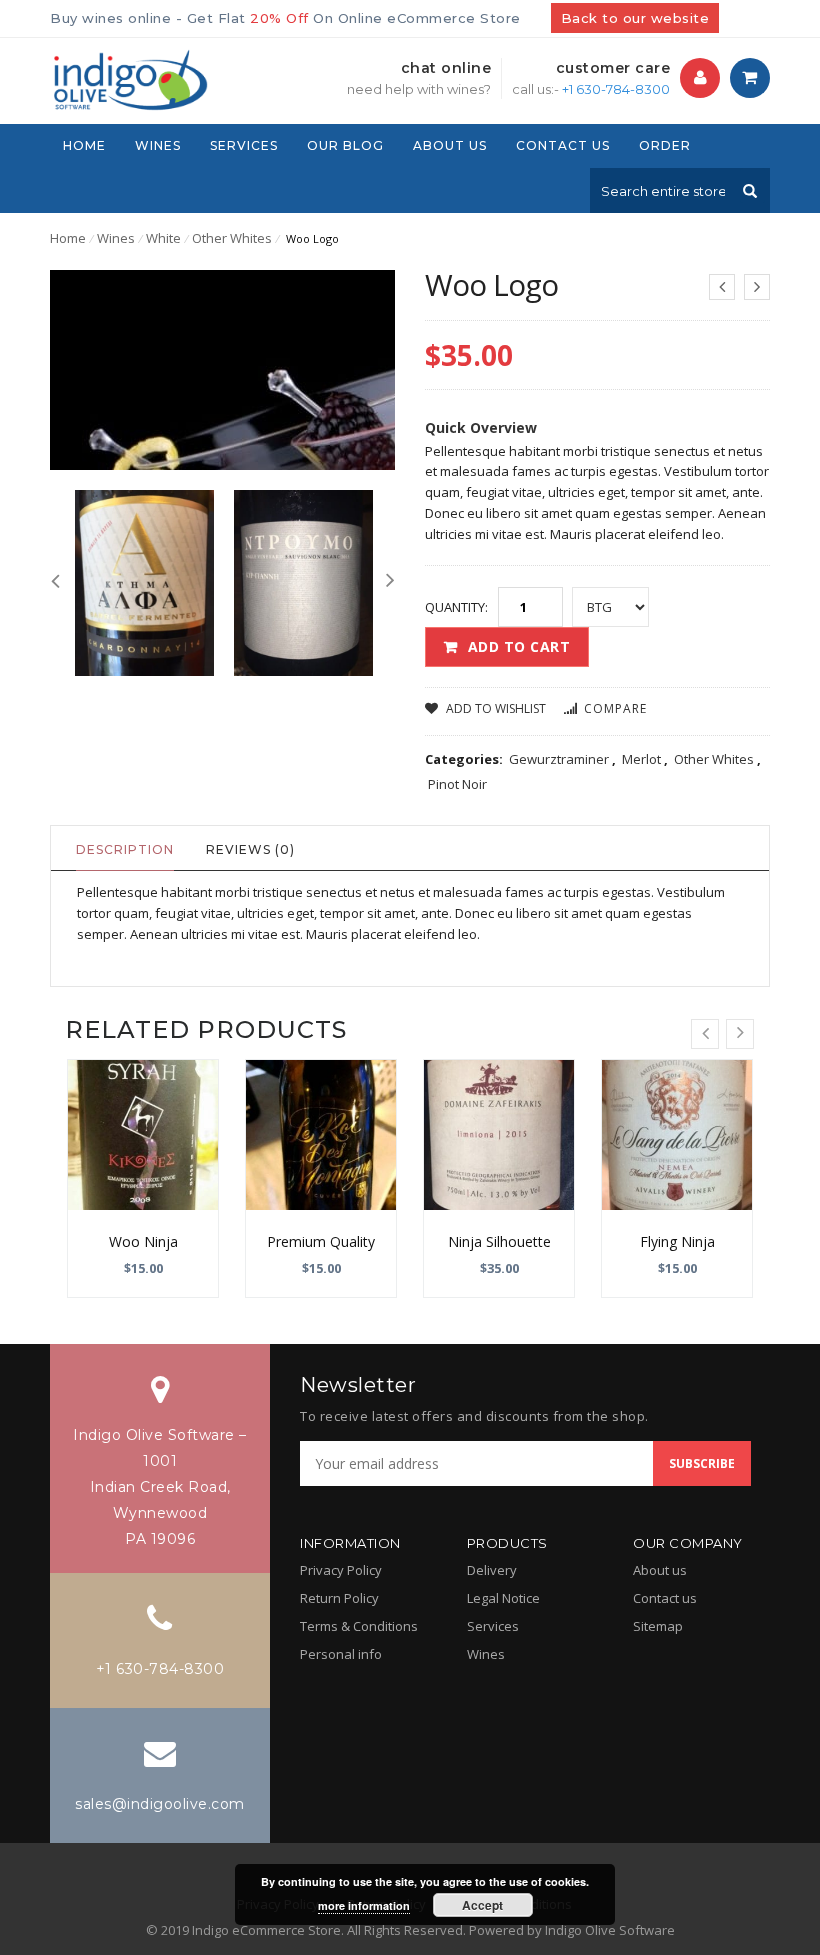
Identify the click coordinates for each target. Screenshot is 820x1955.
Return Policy (339, 1598)
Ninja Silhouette (499, 1241)
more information (364, 1905)
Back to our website (635, 18)
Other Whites (232, 238)
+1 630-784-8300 (616, 89)
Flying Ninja (677, 1241)
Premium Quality (321, 1241)
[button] (700, 78)
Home (68, 238)
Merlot (641, 759)
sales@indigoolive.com (160, 1804)
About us (660, 1570)
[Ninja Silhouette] (499, 1135)
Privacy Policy (341, 1570)
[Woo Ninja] (143, 1135)
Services (493, 1626)
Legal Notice (503, 1598)
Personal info (341, 1654)
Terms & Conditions (359, 1626)
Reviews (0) (250, 849)
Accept (482, 1905)
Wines (116, 238)
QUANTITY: (456, 607)
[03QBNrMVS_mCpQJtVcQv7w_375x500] (144, 582)
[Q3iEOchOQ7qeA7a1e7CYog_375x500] (303, 582)
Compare (615, 708)
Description (125, 849)
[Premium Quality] (321, 1135)
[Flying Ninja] (677, 1135)
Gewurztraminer (559, 759)
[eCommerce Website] (129, 78)
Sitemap (658, 1626)
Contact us (665, 1598)
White (163, 238)
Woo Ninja (143, 1241)
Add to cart (519, 646)
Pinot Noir (457, 784)
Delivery (492, 1570)
